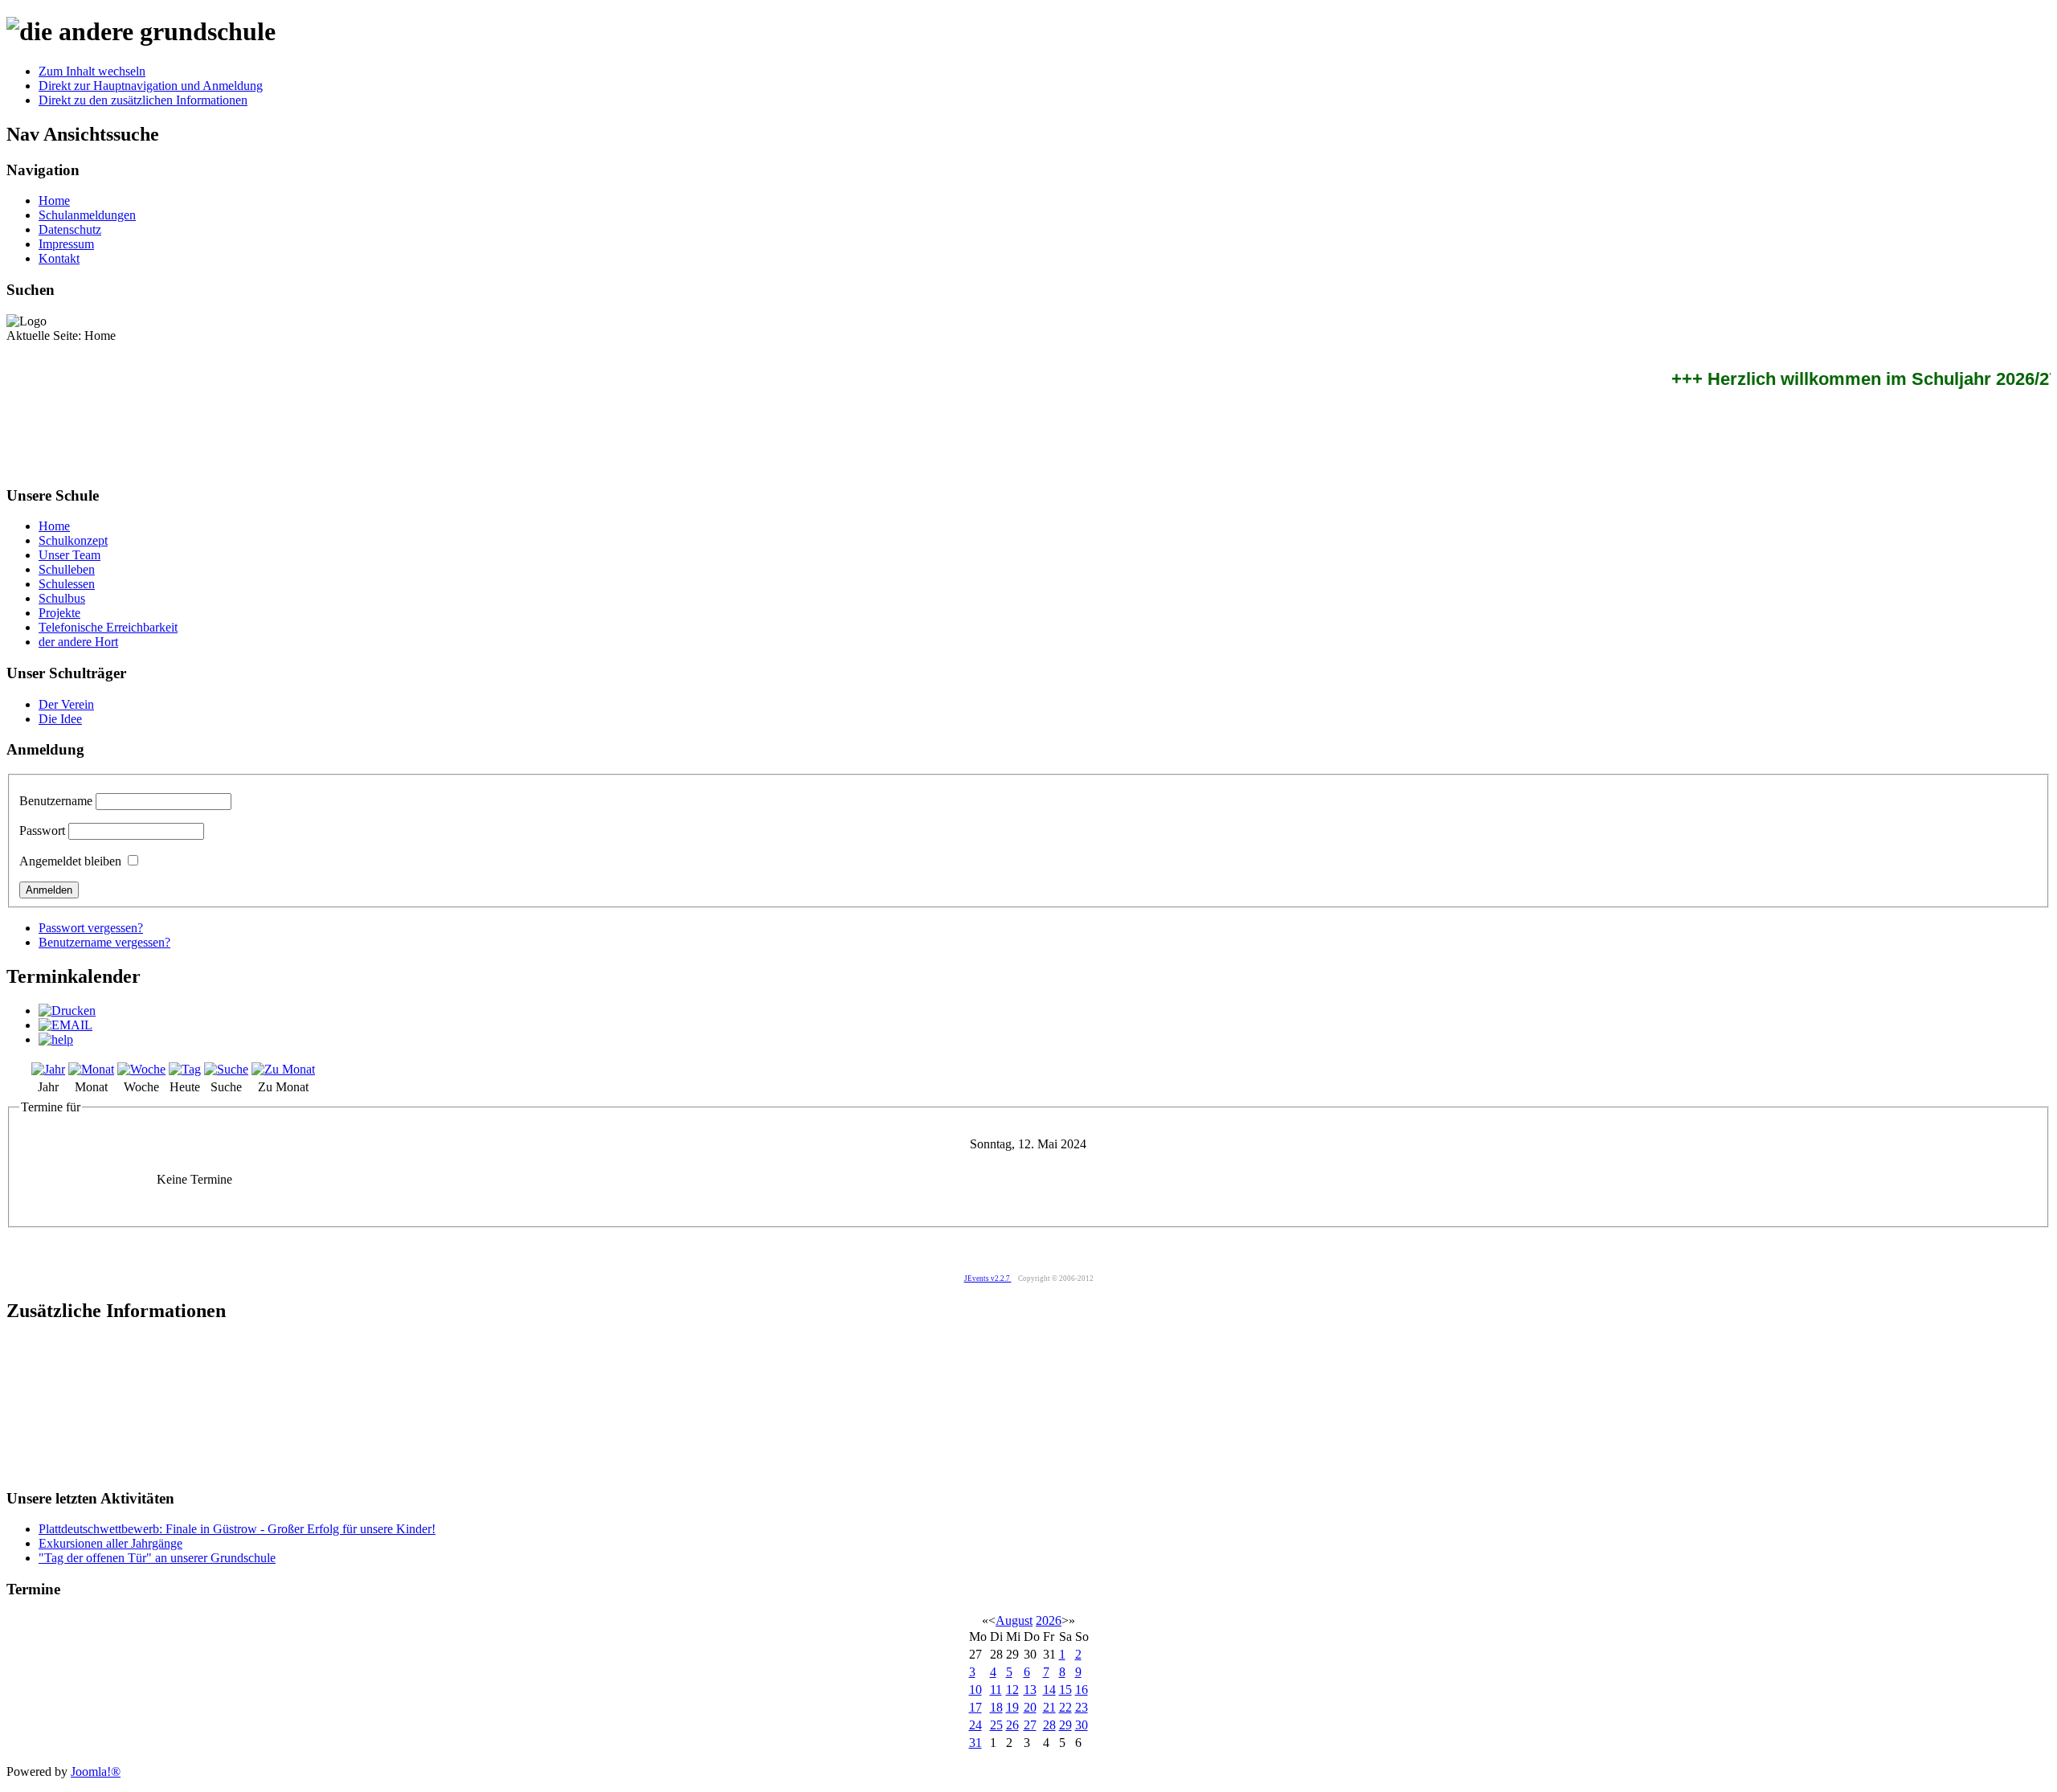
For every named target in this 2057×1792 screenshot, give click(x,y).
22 (1065, 1707)
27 (1030, 1725)
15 (1065, 1690)
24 (975, 1725)
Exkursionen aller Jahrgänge (110, 1543)
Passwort (42, 831)
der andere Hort (78, 642)
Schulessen (67, 584)
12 (1012, 1690)
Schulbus (62, 598)
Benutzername (56, 801)
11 (996, 1690)
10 (975, 1690)
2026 (1049, 1620)
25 (996, 1725)
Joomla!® (96, 1772)
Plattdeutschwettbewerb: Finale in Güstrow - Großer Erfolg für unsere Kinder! (237, 1529)
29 (1065, 1725)
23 (1082, 1707)
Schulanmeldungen (87, 215)
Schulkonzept (73, 540)
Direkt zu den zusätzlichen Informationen (143, 100)
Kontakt (59, 258)
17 (975, 1707)
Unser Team (70, 555)
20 (1030, 1707)
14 (1049, 1690)
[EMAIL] (65, 1025)
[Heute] (185, 1069)
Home (54, 200)
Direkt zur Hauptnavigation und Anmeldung (151, 86)
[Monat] (91, 1069)
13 (1030, 1690)
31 (975, 1743)
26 (1012, 1725)
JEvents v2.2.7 (988, 1279)
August (1014, 1620)
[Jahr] (48, 1069)
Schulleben (67, 569)
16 (1082, 1690)
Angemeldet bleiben (70, 861)
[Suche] (226, 1069)
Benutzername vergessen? (104, 942)
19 (1012, 1707)
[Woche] (141, 1069)
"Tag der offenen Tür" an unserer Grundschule (157, 1558)
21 (1049, 1707)
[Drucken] (67, 1011)
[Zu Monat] (283, 1069)
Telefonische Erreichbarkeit (108, 627)
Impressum (66, 244)
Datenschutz (70, 229)
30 (1082, 1725)
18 (996, 1707)
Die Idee (60, 719)
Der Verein (66, 704)
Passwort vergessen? (91, 928)
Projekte (59, 613)
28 (1049, 1725)
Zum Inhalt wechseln (92, 71)
